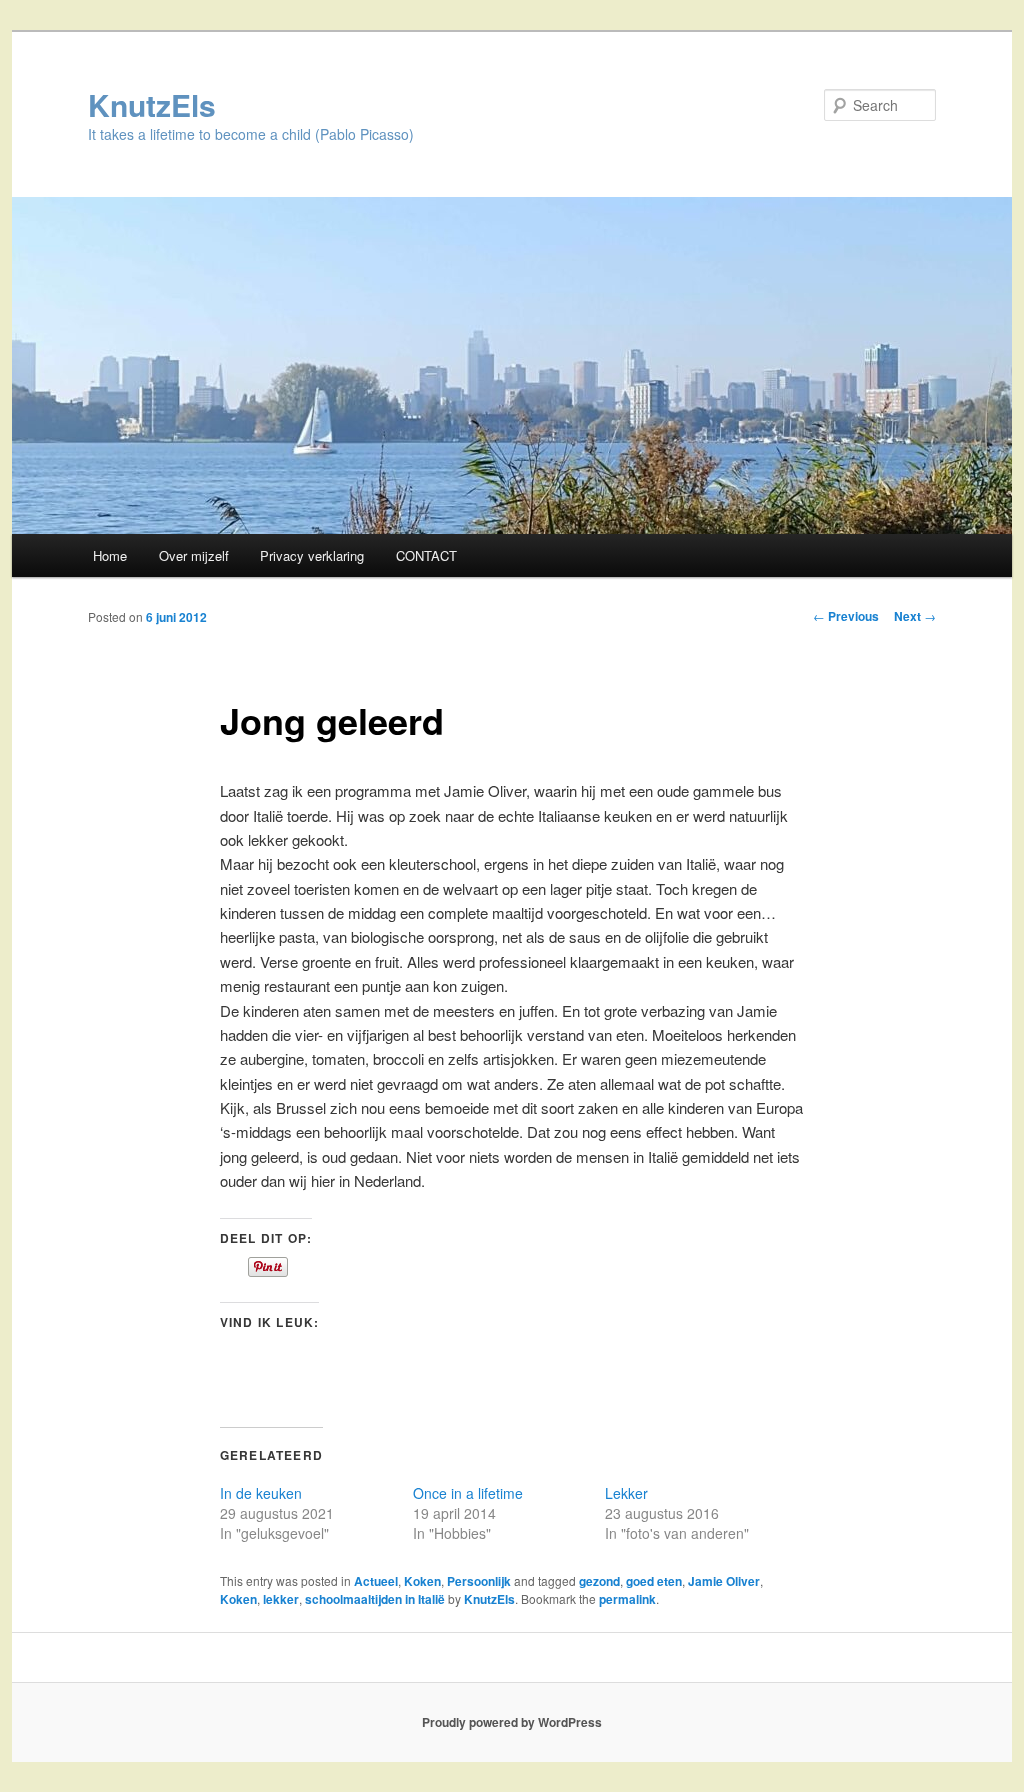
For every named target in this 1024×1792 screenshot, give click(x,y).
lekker (281, 1599)
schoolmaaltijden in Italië (375, 1599)
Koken (422, 1581)
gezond (599, 1581)
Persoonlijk (479, 1581)
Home (110, 555)
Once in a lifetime (468, 1493)
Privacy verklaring (312, 555)
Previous (846, 616)
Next (915, 616)
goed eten (654, 1581)
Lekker (626, 1493)
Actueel (376, 1581)
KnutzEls (152, 104)
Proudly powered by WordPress (512, 1722)
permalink (627, 1599)
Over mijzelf (194, 555)
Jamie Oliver (724, 1581)
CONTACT (426, 555)
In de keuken (261, 1493)
